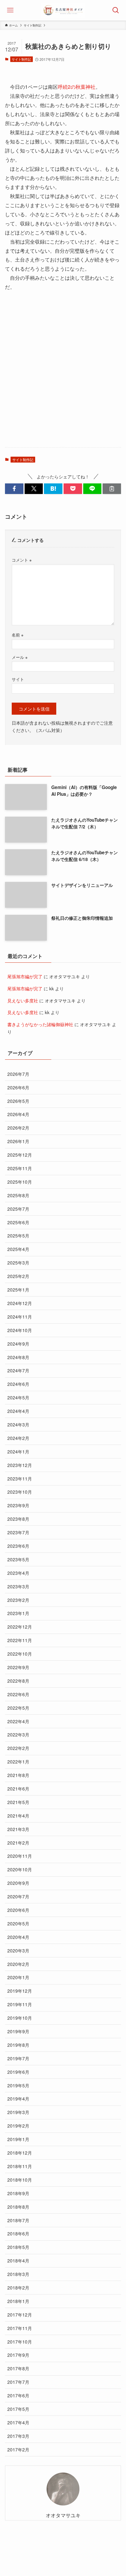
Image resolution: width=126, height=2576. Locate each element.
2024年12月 (20, 1303)
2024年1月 (18, 1451)
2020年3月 (18, 1950)
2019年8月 (18, 2045)
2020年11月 (20, 1856)
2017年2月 (18, 2449)
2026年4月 (18, 1114)
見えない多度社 (23, 1000)
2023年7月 (18, 1532)
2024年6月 (18, 1384)
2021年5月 (18, 1802)
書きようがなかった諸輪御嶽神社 (40, 1024)
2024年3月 (18, 1424)
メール (20, 657)
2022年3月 (18, 1734)
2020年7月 (18, 1896)
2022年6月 (18, 1694)
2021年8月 (18, 1775)
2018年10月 (20, 2180)
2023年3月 (18, 1586)
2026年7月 (18, 1074)
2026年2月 (18, 1128)
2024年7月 (18, 1370)
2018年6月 (18, 2233)
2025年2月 (18, 1276)
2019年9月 (18, 2031)
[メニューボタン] (10, 10)
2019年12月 (20, 1991)
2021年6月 (18, 1788)
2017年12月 (20, 2314)
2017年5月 (18, 2409)
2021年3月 (18, 1829)
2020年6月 (18, 1910)
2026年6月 (18, 1087)
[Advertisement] (63, 375)
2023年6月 (18, 1546)
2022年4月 (18, 1721)
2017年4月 (18, 2422)
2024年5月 (18, 1397)
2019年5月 (18, 2085)
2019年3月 (18, 2112)
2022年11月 (20, 1640)
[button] (14, 489)
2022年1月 (18, 1761)
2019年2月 (18, 2126)
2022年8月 (18, 1681)
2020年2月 (18, 1964)
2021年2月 (18, 1843)
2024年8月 (18, 1357)
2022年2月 (18, 1748)
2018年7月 (18, 2220)
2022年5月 (18, 1708)
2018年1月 (18, 2301)
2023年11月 (20, 1478)
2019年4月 (18, 2098)
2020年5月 (18, 1923)
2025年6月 (18, 1222)
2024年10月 (20, 1330)
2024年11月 (20, 1317)
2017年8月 (18, 2368)
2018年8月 (18, 2207)
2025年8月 (18, 1195)
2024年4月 (18, 1411)
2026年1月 (18, 1141)
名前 (18, 635)
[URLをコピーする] (112, 489)
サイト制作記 (21, 59)
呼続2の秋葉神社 (77, 87)
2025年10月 (20, 1182)
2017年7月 (18, 2382)
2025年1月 (18, 1289)
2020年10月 (20, 1869)
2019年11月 (20, 2004)
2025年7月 (18, 1209)
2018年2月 (18, 2287)
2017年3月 (18, 2436)
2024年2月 (18, 1438)
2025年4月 (18, 1249)
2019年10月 (20, 2018)
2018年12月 (20, 2153)
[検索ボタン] (116, 10)
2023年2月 (18, 1600)
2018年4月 (18, 2260)
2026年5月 (18, 1101)
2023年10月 (20, 1492)
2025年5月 (18, 1235)
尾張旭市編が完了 (25, 976)
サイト (18, 679)
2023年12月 (20, 1465)
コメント (22, 560)
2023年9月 (18, 1505)
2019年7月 (18, 2058)
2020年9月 (18, 1883)
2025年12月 (20, 1155)
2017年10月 (20, 2341)
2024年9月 (18, 1344)
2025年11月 (20, 1168)
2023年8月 (18, 1519)
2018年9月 (18, 2193)
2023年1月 (18, 1613)
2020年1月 (18, 1977)
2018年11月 (20, 2166)
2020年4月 (18, 1937)
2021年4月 (18, 1815)
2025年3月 (18, 1262)
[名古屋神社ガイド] (63, 10)
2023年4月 (18, 1573)
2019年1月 (18, 2139)
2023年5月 (18, 1559)
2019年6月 (18, 2072)
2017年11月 (20, 2328)
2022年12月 (20, 1627)
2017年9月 (18, 2355)
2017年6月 (18, 2395)
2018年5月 (18, 2247)
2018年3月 (18, 2274)
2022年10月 (20, 1654)
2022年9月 (18, 1667)
